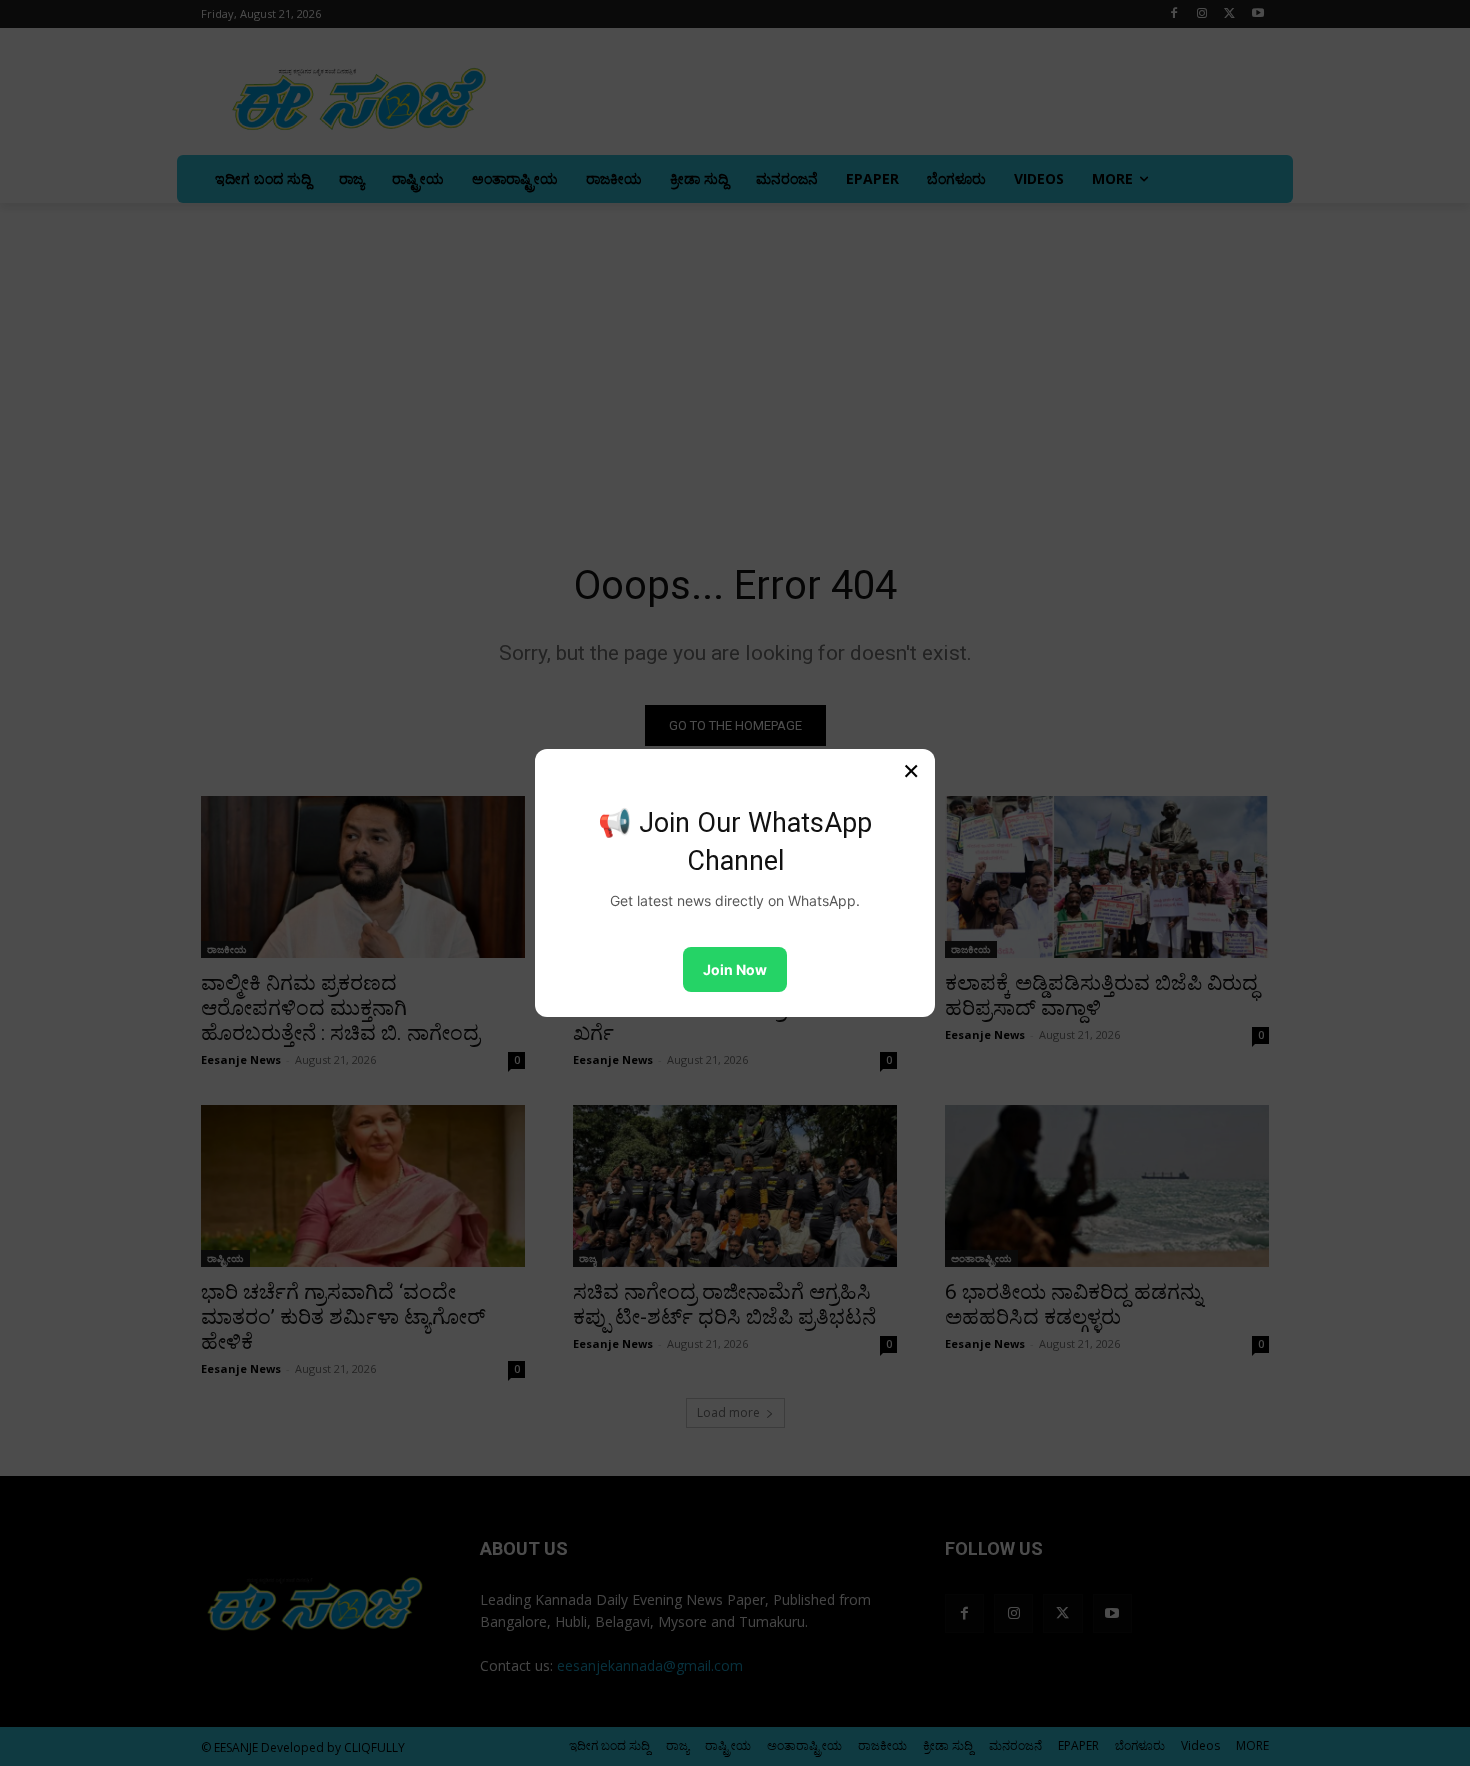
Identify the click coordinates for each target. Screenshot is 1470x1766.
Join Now (735, 969)
